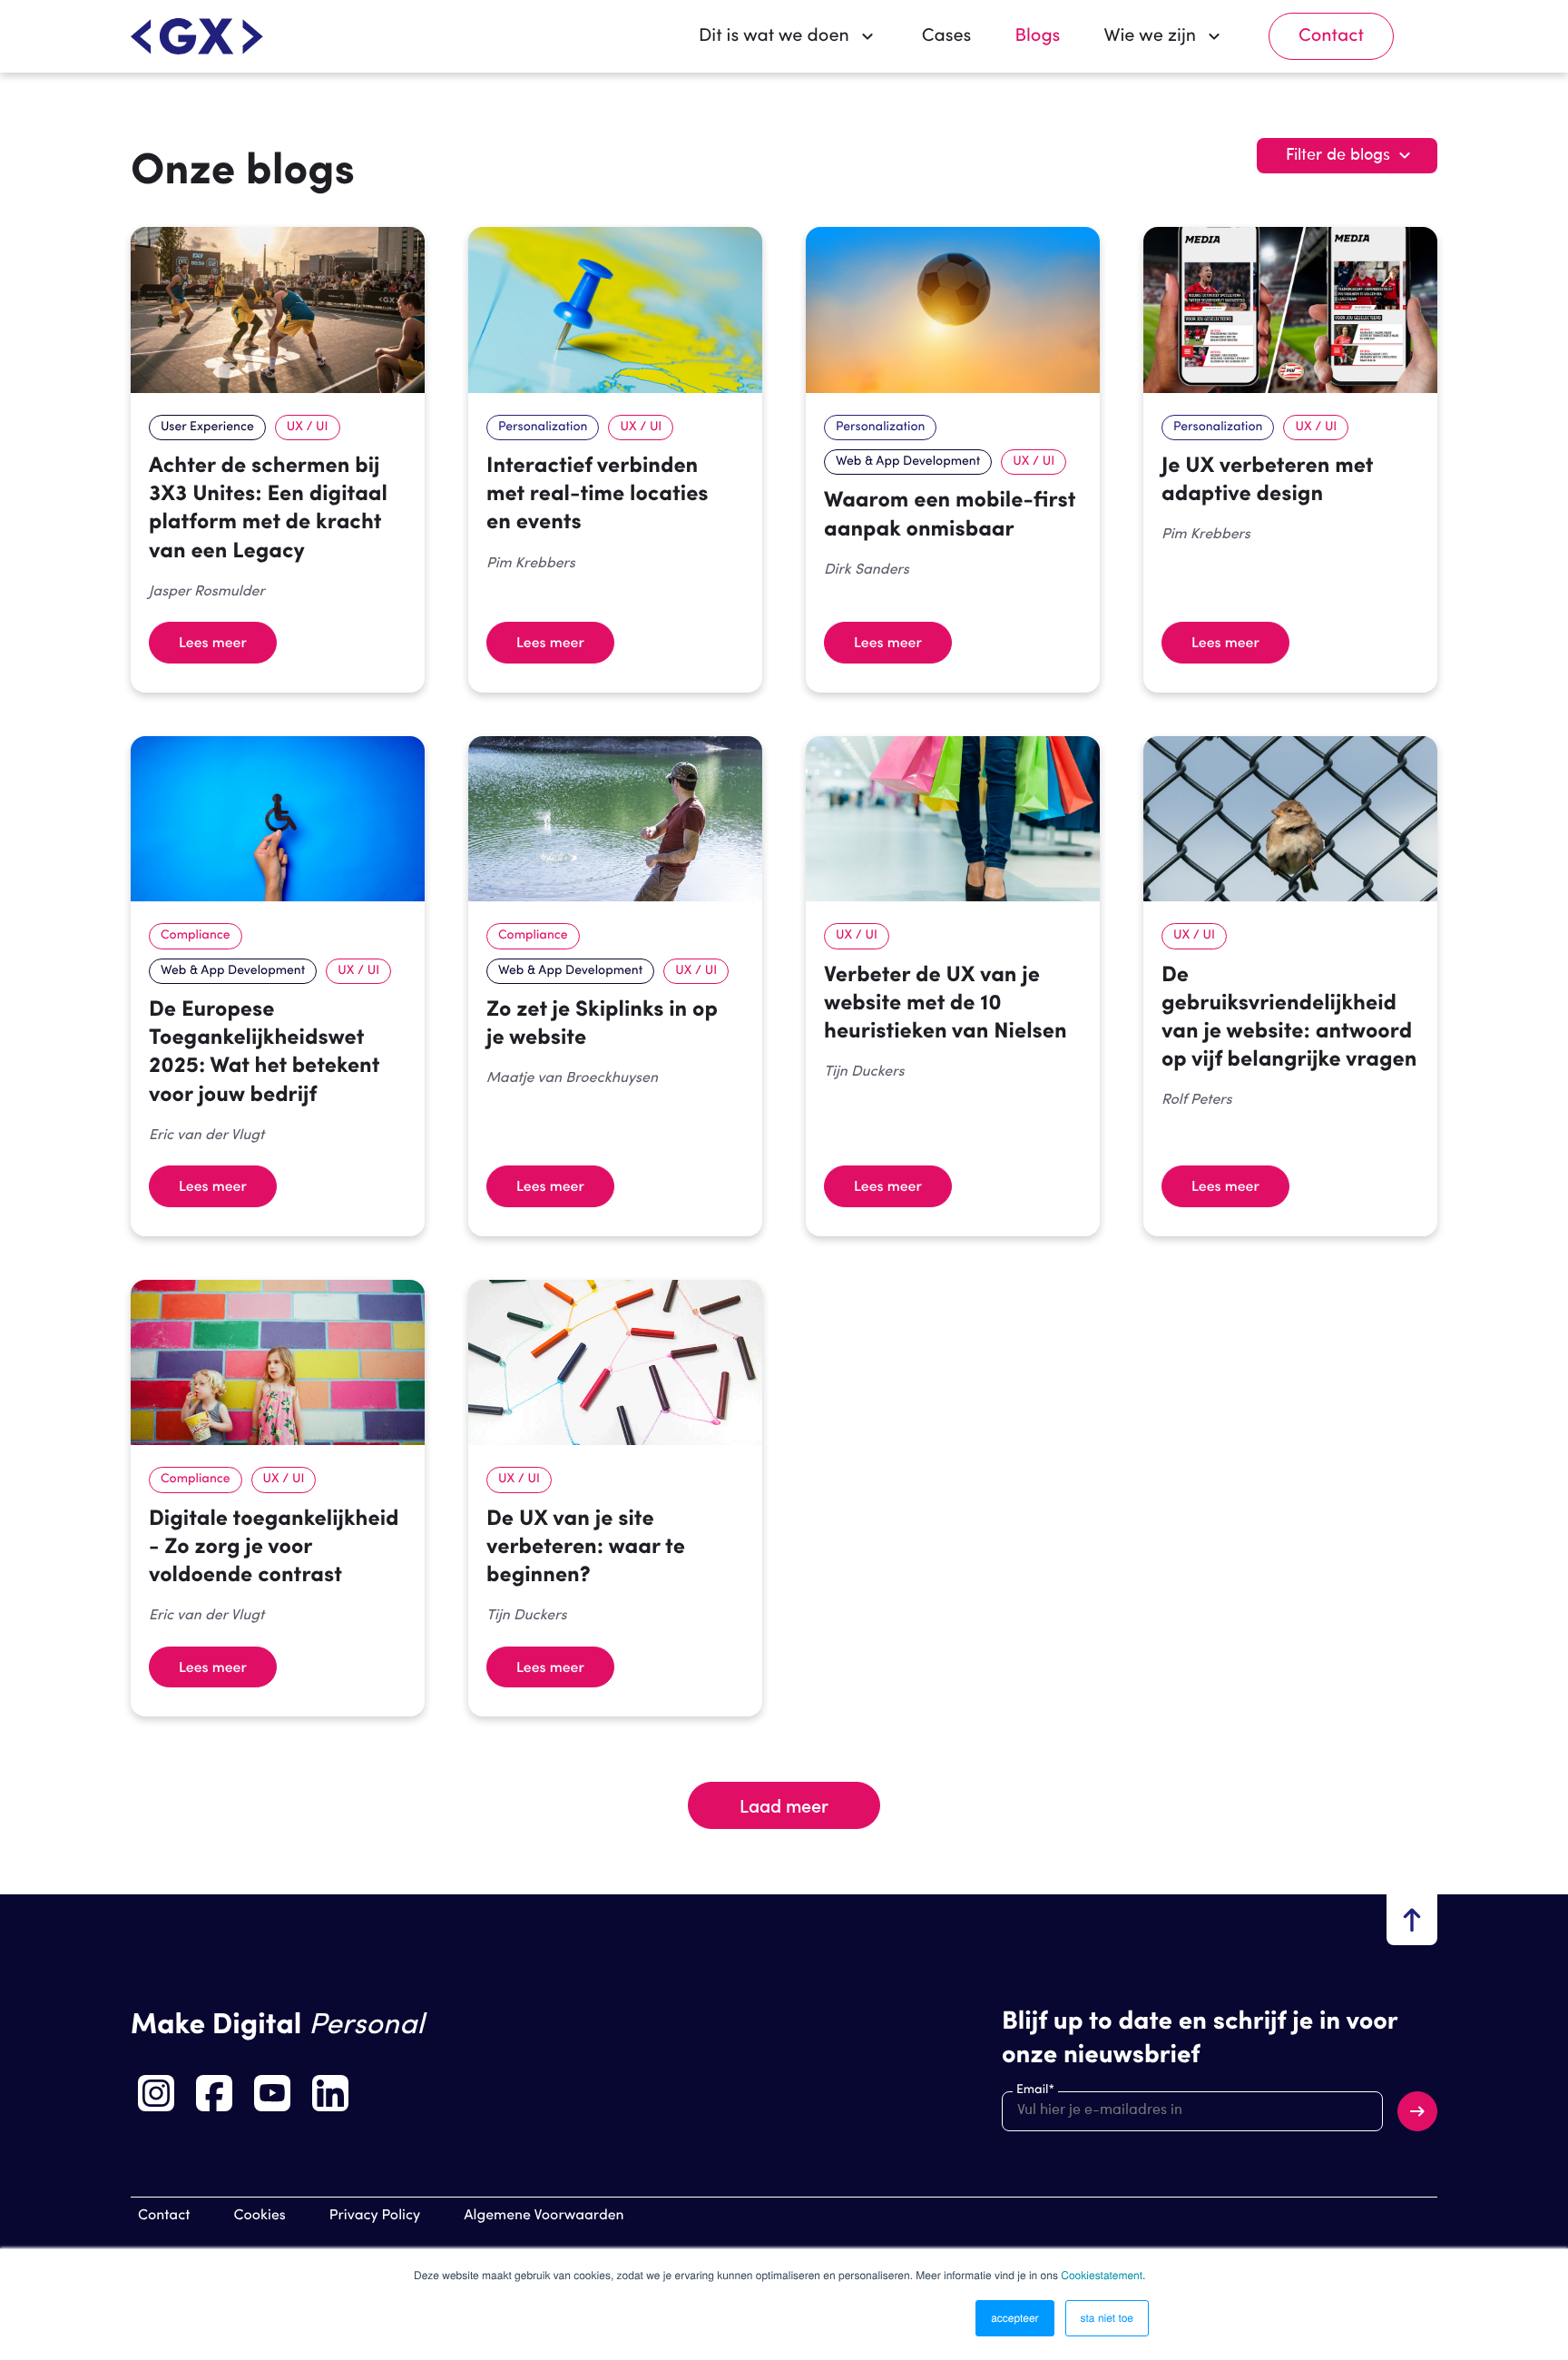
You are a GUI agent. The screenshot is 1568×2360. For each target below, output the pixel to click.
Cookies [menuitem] (260, 2216)
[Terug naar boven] (1412, 1920)
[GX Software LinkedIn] (330, 2093)
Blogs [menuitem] (1037, 36)
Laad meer (784, 1805)
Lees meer (213, 642)
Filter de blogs (1338, 155)
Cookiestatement (1102, 2275)
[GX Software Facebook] (214, 2093)
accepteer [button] (1014, 2318)
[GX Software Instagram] (156, 2093)
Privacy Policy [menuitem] (375, 2216)
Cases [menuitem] (947, 36)
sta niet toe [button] (1107, 2318)
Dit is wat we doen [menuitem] (774, 36)
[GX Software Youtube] (272, 2093)
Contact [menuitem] (1331, 36)
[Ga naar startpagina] (197, 36)
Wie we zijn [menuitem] (1150, 36)
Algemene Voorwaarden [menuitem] (544, 2216)
